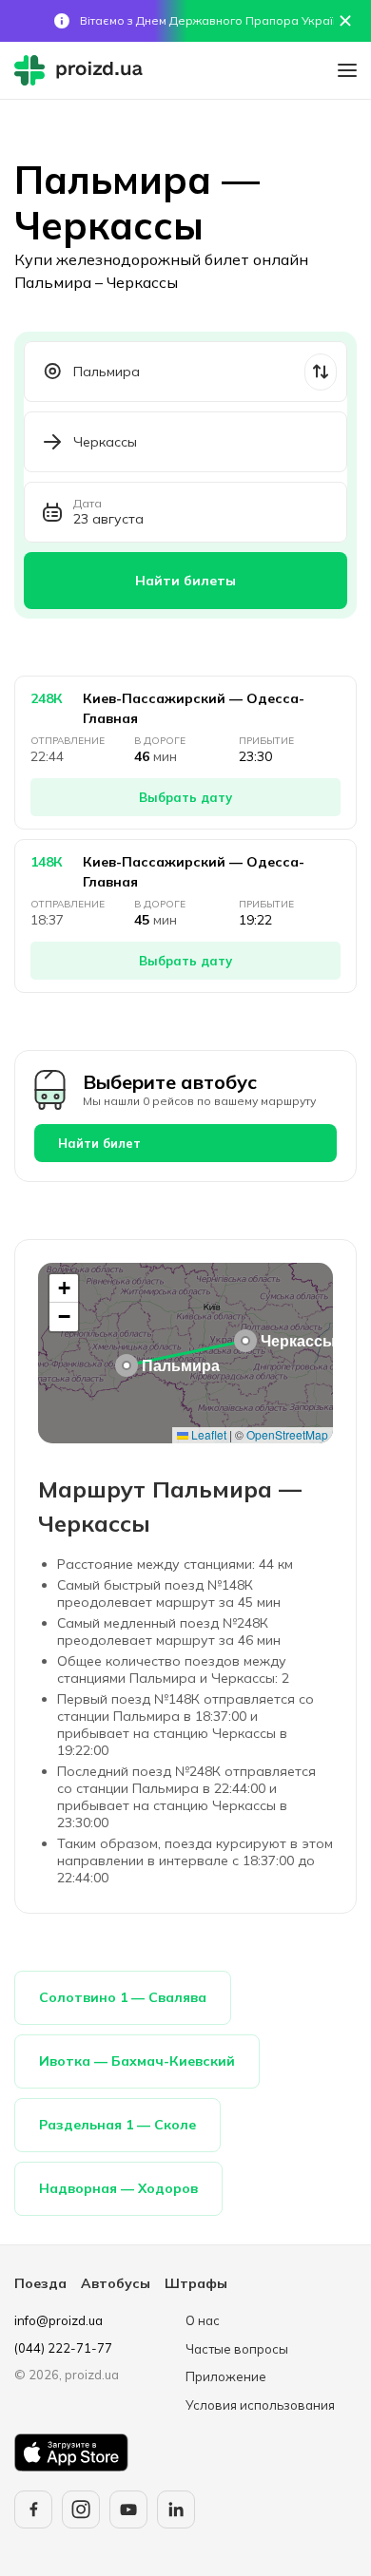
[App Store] (71, 2452)
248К (47, 698)
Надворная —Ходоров (118, 2188)
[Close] (345, 21)
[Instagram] (81, 2509)
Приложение (226, 2376)
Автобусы (116, 2283)
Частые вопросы (237, 2349)
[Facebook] (33, 2509)
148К (47, 862)
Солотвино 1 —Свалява (123, 1997)
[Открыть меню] (347, 70)
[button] (127, 1365)
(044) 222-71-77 (63, 2348)
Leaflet (207, 1434)
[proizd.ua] (83, 70)
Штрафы (196, 2283)
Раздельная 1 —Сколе (117, 2125)
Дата (88, 504)
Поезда (40, 2283)
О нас (203, 2320)
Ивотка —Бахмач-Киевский (137, 2061)
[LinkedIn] (176, 2509)
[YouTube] (128, 2509)
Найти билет (99, 1143)
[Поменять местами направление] (321, 372)
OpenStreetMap (287, 1434)
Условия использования (260, 2405)
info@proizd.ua (59, 2320)
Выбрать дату (185, 797)
